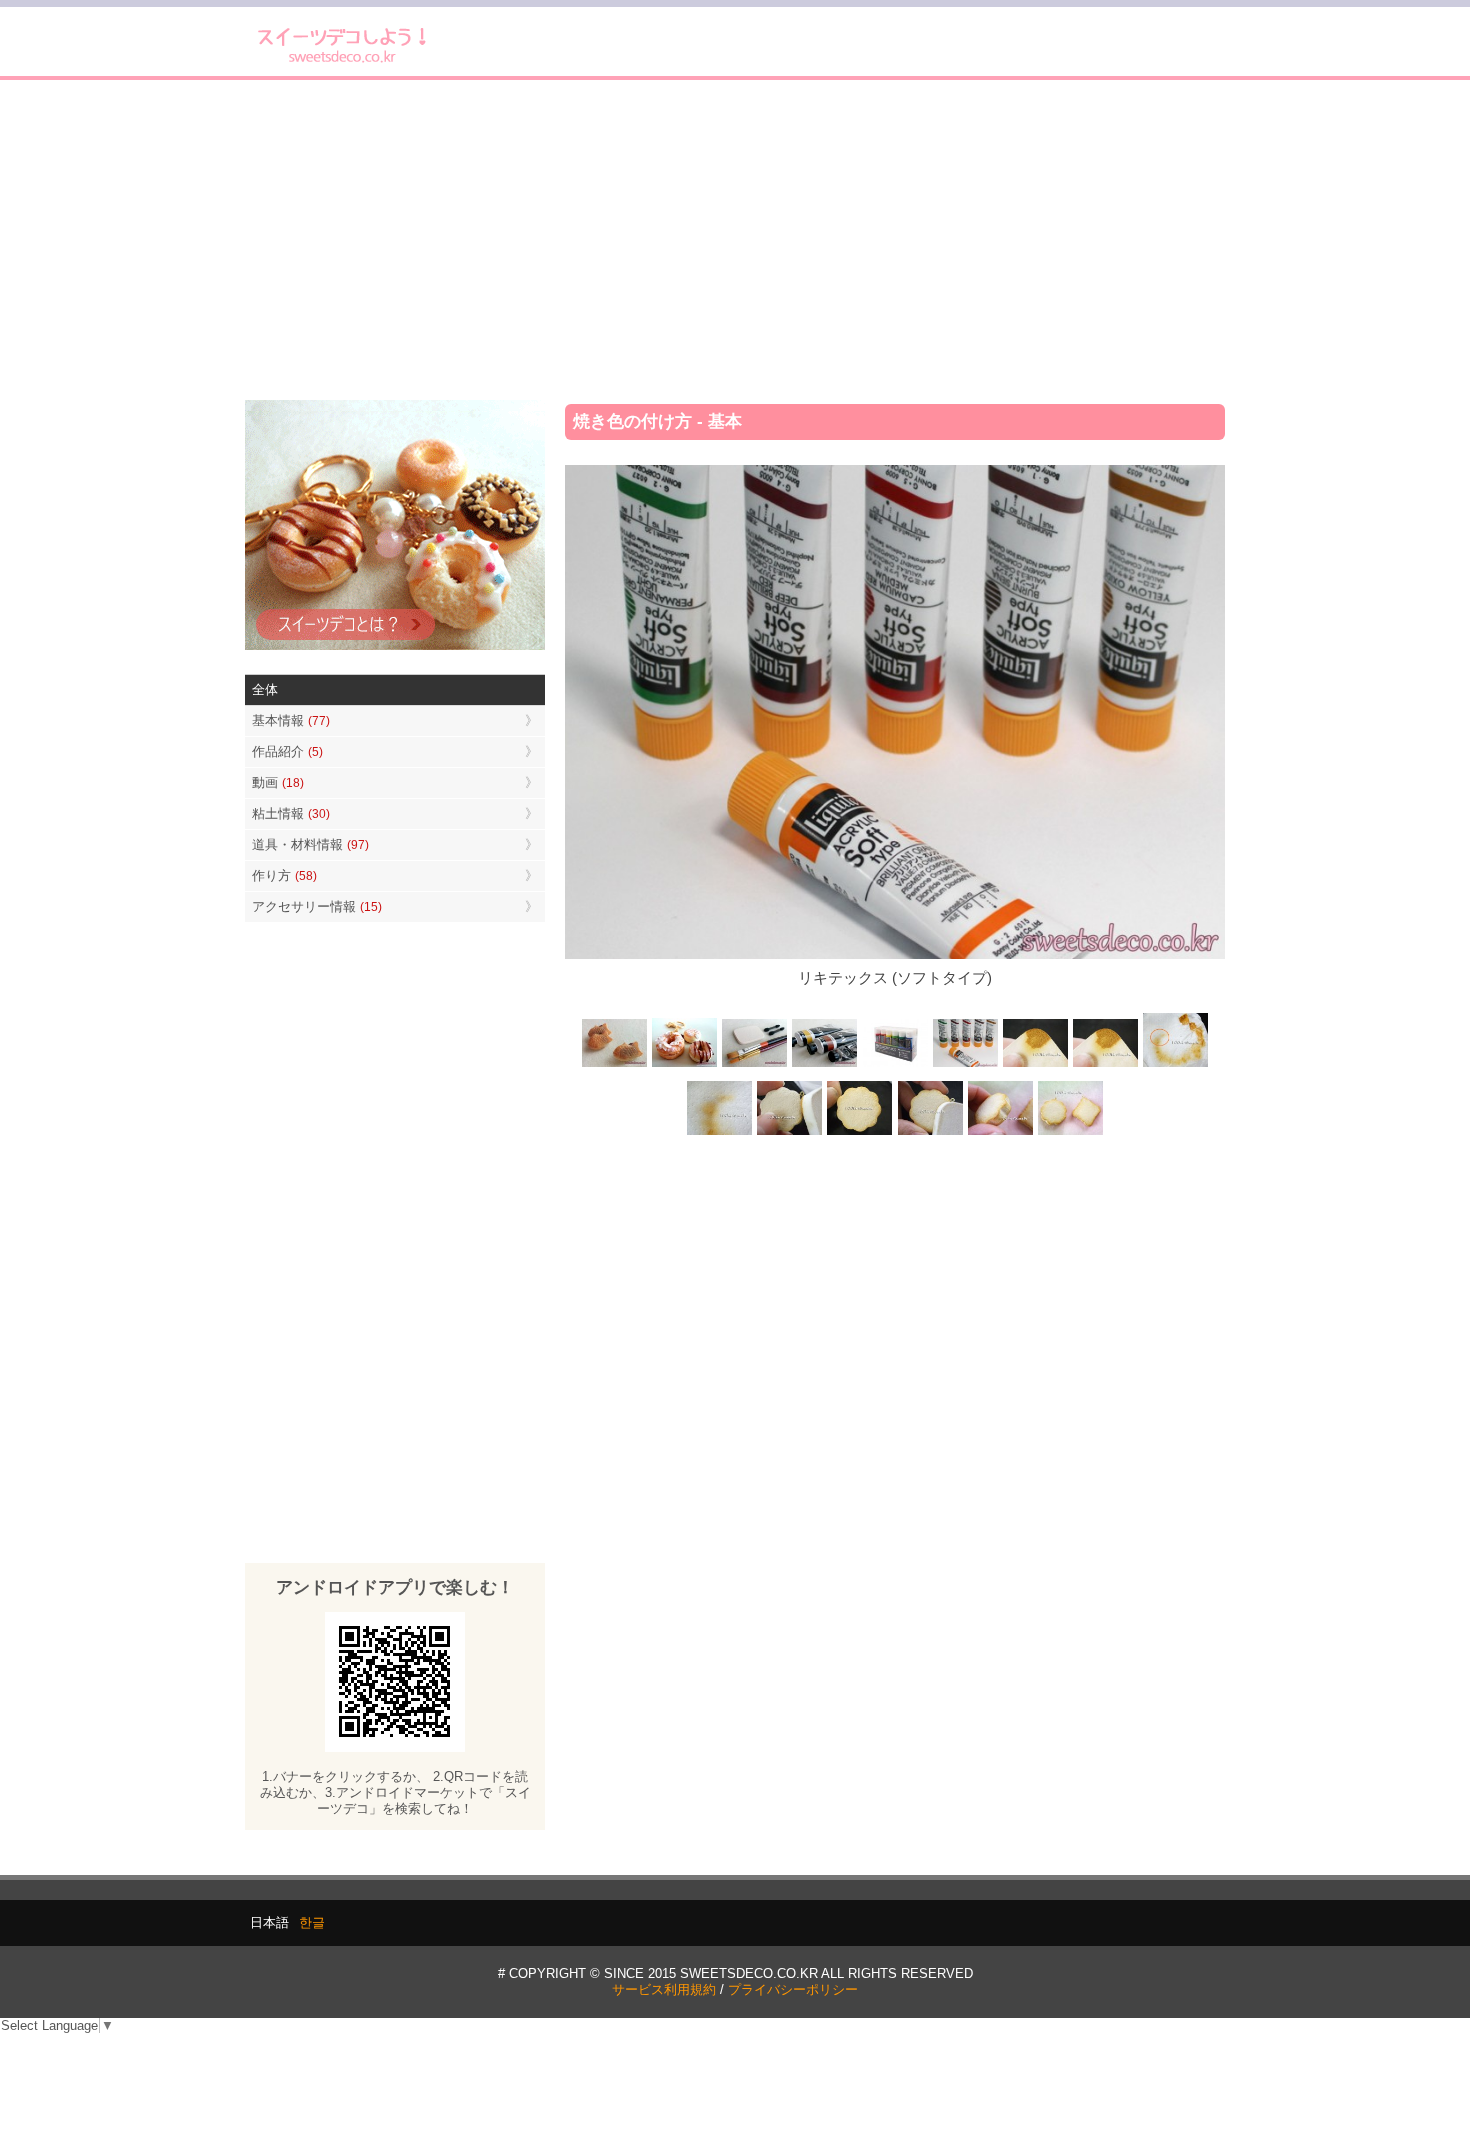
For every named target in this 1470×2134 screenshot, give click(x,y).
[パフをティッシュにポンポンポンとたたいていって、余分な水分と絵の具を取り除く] (1175, 1065)
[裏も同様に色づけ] (860, 1132)
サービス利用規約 (664, 1989)
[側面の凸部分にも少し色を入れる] (1000, 1132)
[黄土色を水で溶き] (1035, 1065)
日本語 (269, 1922)
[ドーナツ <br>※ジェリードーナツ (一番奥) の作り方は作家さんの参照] (685, 1065)
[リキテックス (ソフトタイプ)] (965, 1065)
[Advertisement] (735, 240)
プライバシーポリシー (793, 1989)
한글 (312, 1922)
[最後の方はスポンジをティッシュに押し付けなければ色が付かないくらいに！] (720, 1132)
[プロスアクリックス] (895, 1065)
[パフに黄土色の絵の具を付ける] (1105, 1065)
